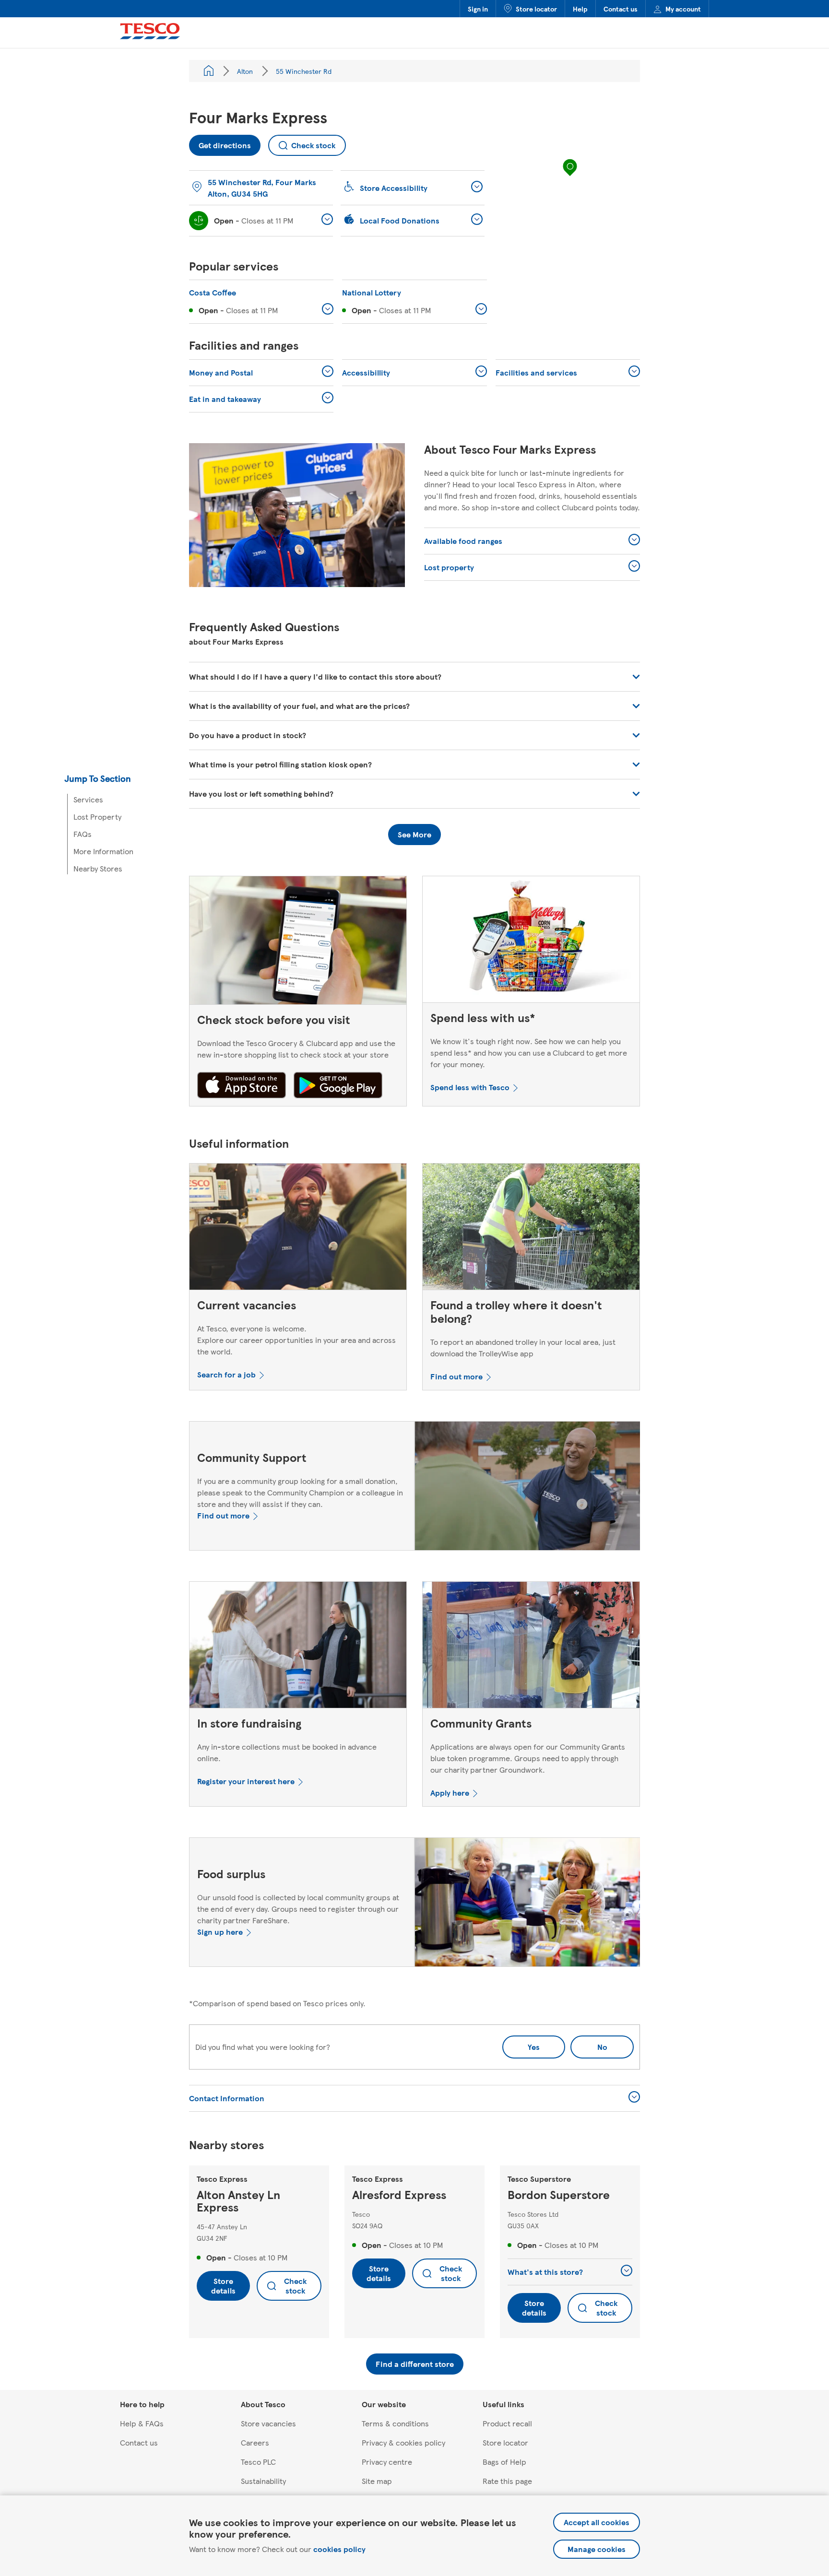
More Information (103, 851)
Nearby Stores (98, 868)
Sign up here (220, 1932)
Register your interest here (246, 1781)
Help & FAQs (142, 2423)
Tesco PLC (258, 2462)
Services (88, 799)
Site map (377, 2481)
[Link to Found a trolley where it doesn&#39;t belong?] (531, 1229)
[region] (570, 177)
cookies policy (339, 2549)
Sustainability (263, 2481)
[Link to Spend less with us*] (531, 941)
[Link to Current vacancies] (298, 1229)
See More (414, 834)
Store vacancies (268, 2423)
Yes (534, 2047)
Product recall (507, 2423)
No (589, 2044)
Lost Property (97, 817)
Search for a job (226, 1374)
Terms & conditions (395, 2423)
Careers (255, 2442)
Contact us (621, 9)
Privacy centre (387, 2462)
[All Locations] (209, 71)
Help (580, 9)
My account (683, 9)
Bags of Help (504, 2462)
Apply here (450, 1793)
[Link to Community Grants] (531, 1647)
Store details (223, 2286)
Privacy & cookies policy (403, 2442)
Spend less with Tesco (470, 1087)
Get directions (220, 143)
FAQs (83, 834)
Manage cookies (597, 2549)
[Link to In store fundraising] (298, 1647)
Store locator (536, 9)
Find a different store (415, 2364)
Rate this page (507, 2481)
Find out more (456, 1376)
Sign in (478, 9)
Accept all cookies (597, 2522)
